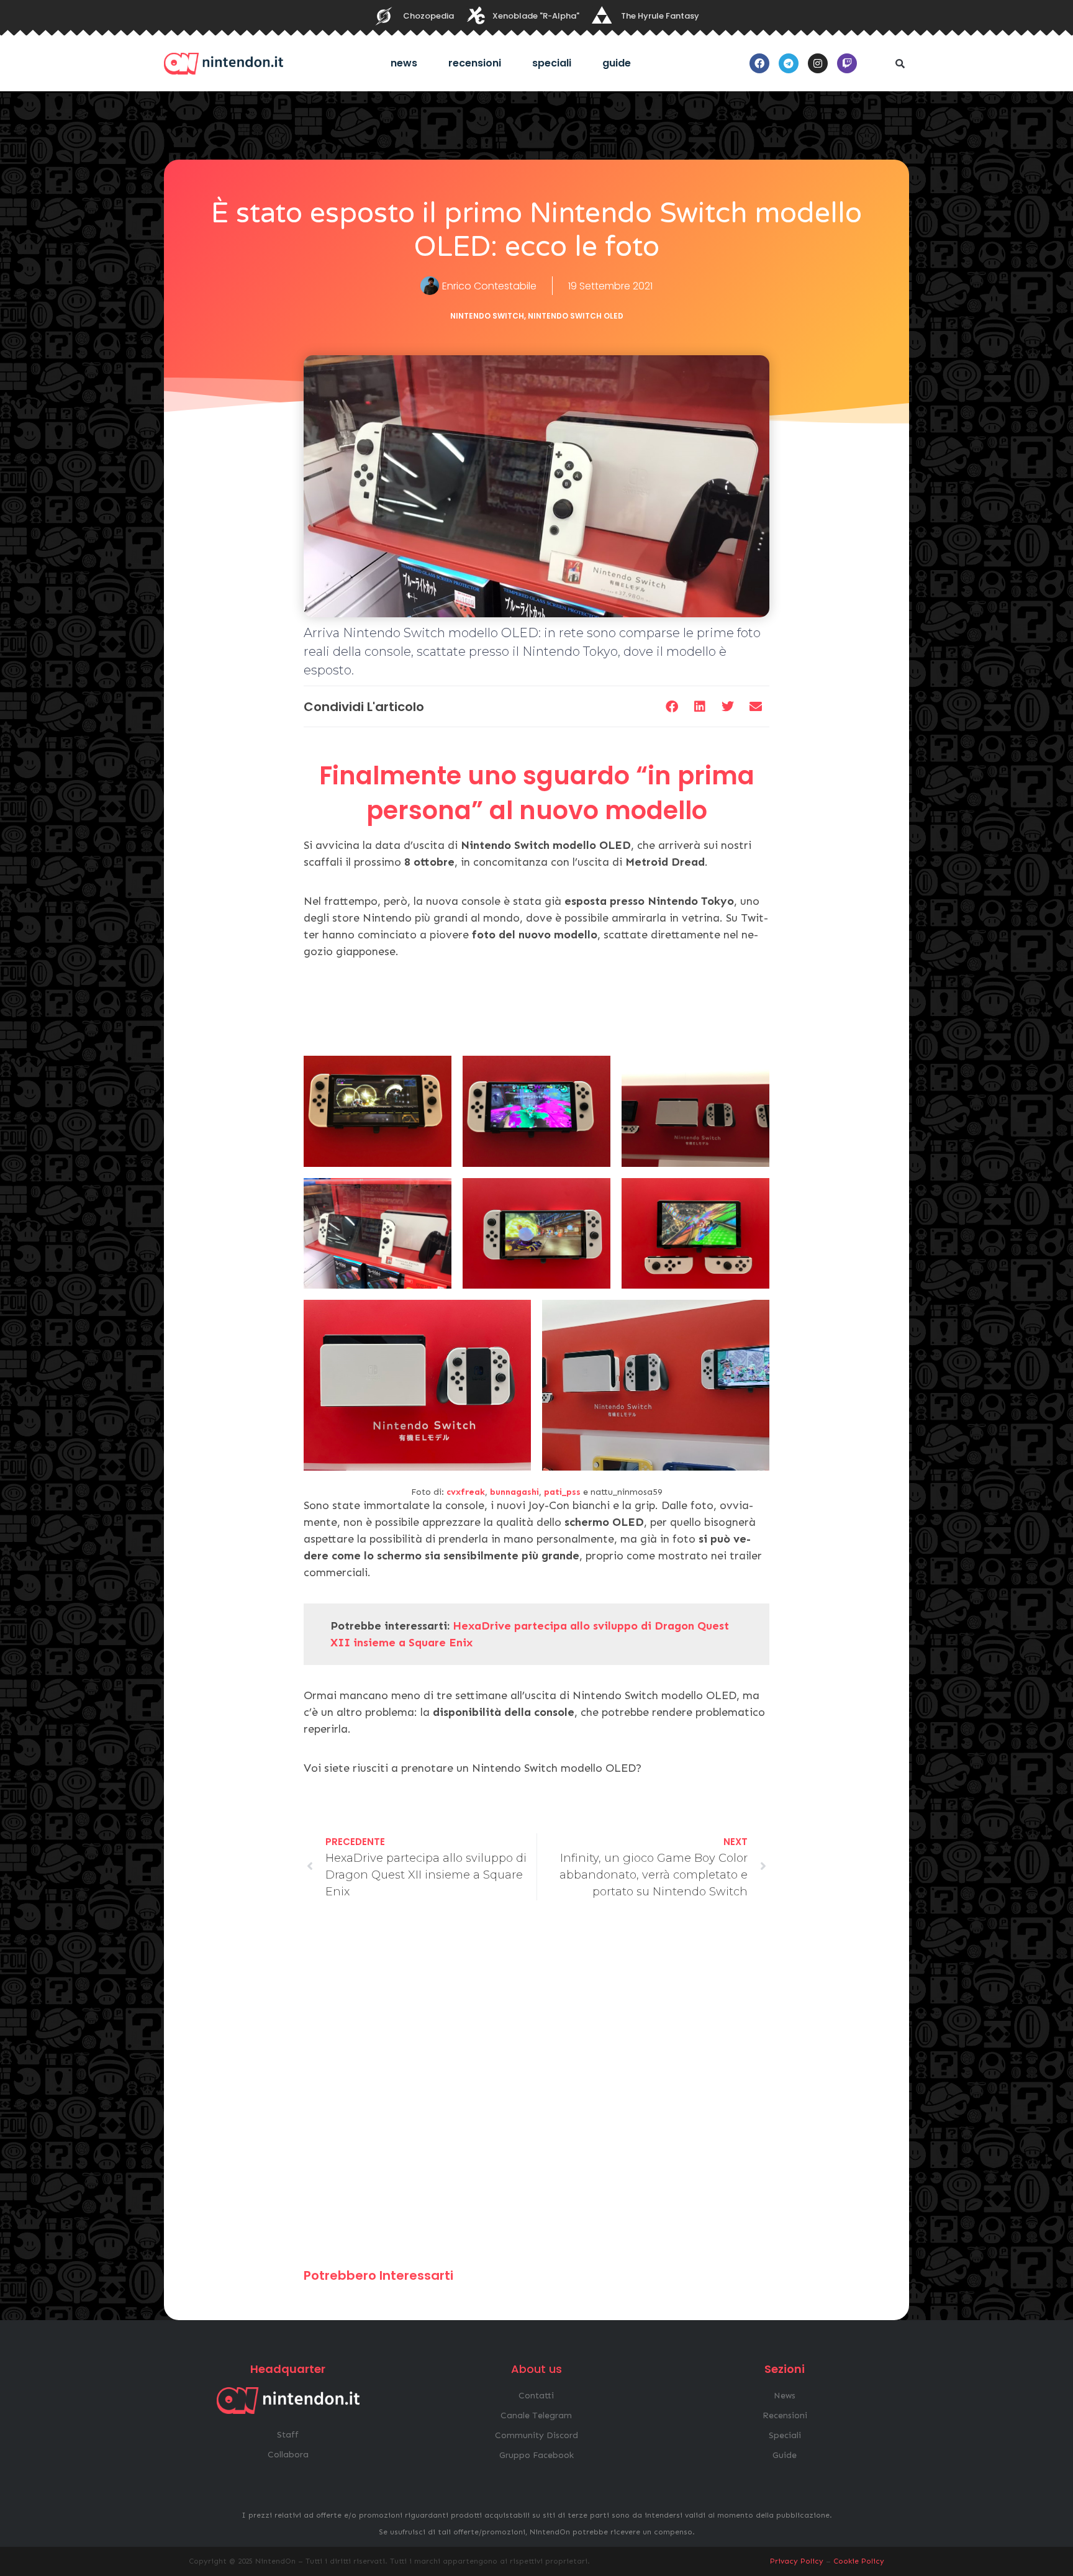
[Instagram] (818, 63)
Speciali (552, 63)
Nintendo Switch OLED (576, 316)
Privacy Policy (797, 2561)
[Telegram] (789, 63)
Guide (617, 63)
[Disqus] (536, 2090)
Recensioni (475, 63)
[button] (900, 63)
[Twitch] (847, 63)
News (404, 63)
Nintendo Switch (487, 316)
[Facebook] (759, 63)
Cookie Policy (859, 2561)
